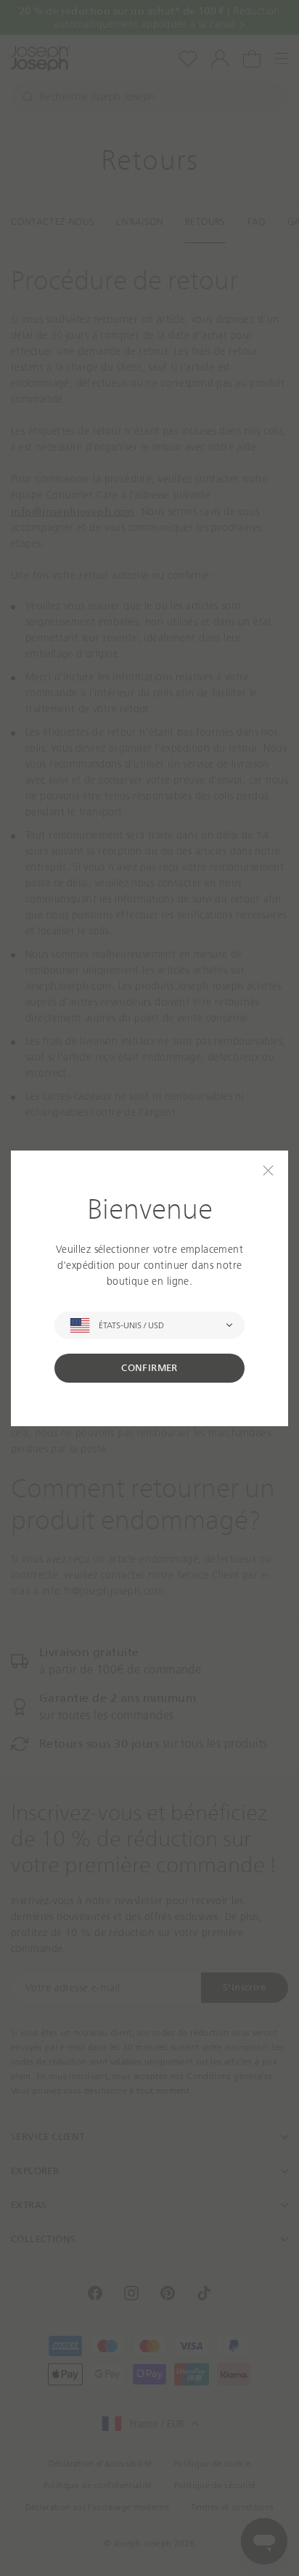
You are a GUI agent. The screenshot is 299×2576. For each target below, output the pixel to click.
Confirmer (149, 1368)
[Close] (268, 1170)
